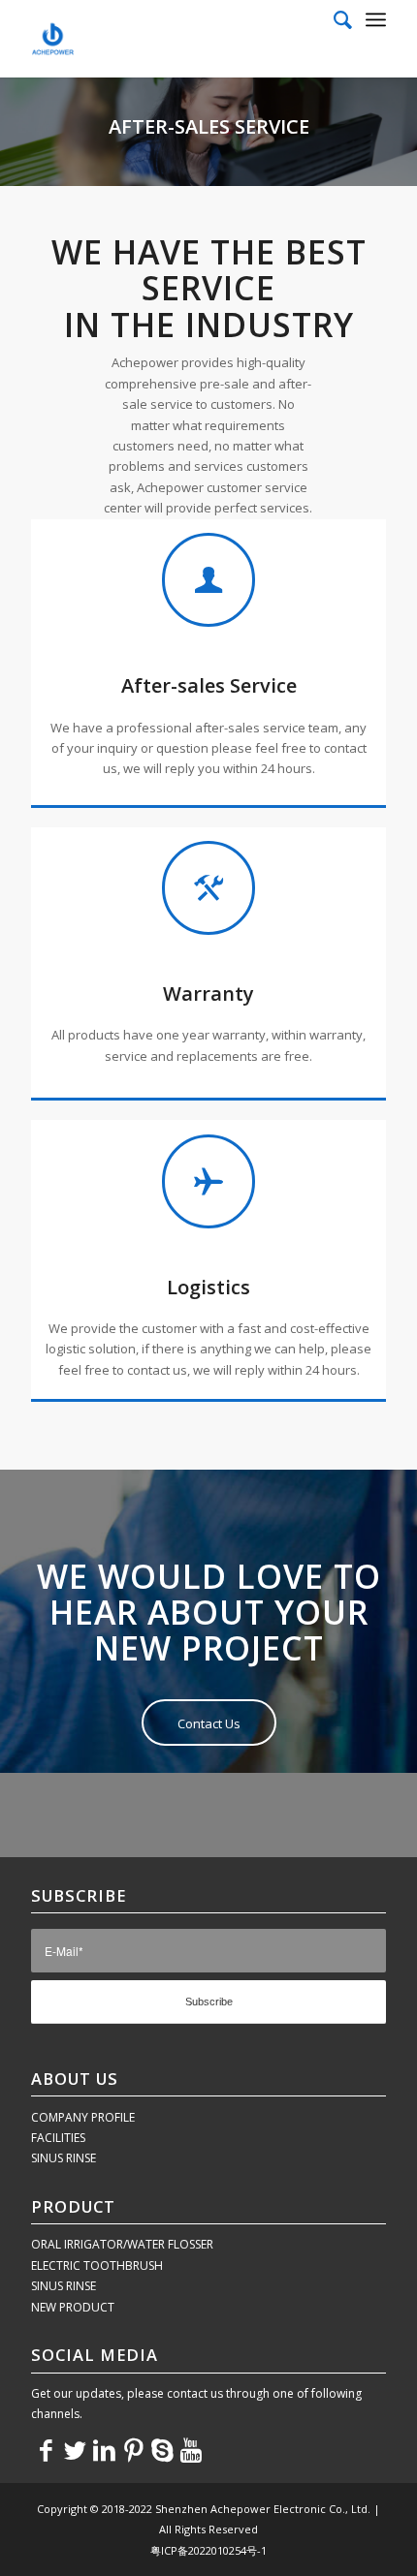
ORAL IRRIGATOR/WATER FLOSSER (122, 2244)
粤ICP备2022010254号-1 (208, 2550)
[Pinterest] (133, 2449)
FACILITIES (58, 2138)
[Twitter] (75, 2449)
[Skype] (162, 2449)
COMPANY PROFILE (83, 2117)
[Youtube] (191, 2449)
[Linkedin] (104, 2449)
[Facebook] (46, 2449)
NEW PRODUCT (73, 2307)
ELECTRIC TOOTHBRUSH (97, 2266)
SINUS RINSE (64, 2158)
